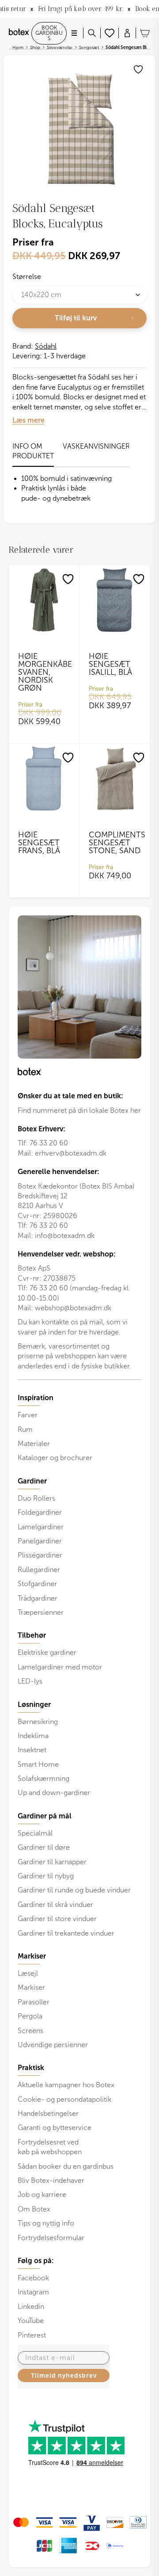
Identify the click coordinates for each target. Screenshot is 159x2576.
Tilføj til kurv (76, 318)
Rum (25, 1429)
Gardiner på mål (45, 1816)
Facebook (33, 2278)
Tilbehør (32, 1636)
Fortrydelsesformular (51, 2238)
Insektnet (32, 1750)
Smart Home (38, 1764)
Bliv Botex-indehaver (51, 2180)
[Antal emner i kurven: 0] (145, 33)
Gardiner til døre (44, 1847)
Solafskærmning (44, 1779)
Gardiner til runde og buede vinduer (74, 1890)
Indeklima (33, 1736)
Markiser (31, 1987)
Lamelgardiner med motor (60, 1667)
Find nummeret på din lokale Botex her (79, 1110)
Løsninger (34, 1705)
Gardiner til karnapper (52, 1862)
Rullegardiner (39, 1570)
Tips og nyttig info (46, 2223)
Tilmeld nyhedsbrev (64, 2375)
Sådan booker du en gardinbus (66, 2166)
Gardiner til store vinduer (57, 1919)
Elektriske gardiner (47, 1652)
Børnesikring (38, 1722)
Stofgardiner (37, 1584)
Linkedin (31, 2307)
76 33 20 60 (49, 1143)
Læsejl (28, 1973)
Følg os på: (36, 2261)
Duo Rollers (36, 1498)
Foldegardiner (40, 1512)
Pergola (30, 2016)
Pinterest (32, 2335)
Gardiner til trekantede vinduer (66, 1933)
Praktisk (31, 2068)
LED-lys (30, 1681)
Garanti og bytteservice (55, 2128)
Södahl (46, 346)
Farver (28, 1415)
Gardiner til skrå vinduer (55, 1905)
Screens (30, 2031)
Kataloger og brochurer (55, 1458)
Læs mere (28, 420)
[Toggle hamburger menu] (74, 33)
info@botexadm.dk (65, 1236)
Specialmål (35, 1833)
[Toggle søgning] (92, 33)
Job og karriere (42, 2195)
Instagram (33, 2292)
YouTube (31, 2321)
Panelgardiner (40, 1541)
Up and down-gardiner (54, 1793)
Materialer (34, 1444)
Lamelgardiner (41, 1527)
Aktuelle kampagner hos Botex (66, 2085)
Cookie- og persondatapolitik (64, 2099)
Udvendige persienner (53, 2045)
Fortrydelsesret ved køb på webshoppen (50, 2147)
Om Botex (34, 2209)
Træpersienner (41, 1612)
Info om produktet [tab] (33, 451)
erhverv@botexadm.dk (71, 1153)
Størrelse (27, 277)
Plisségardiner (40, 1555)
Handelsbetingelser (48, 2113)
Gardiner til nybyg (46, 1876)
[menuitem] (79, 1428)
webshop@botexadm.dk (73, 1308)
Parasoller (34, 2002)
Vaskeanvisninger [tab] (96, 446)
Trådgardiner (38, 1598)
